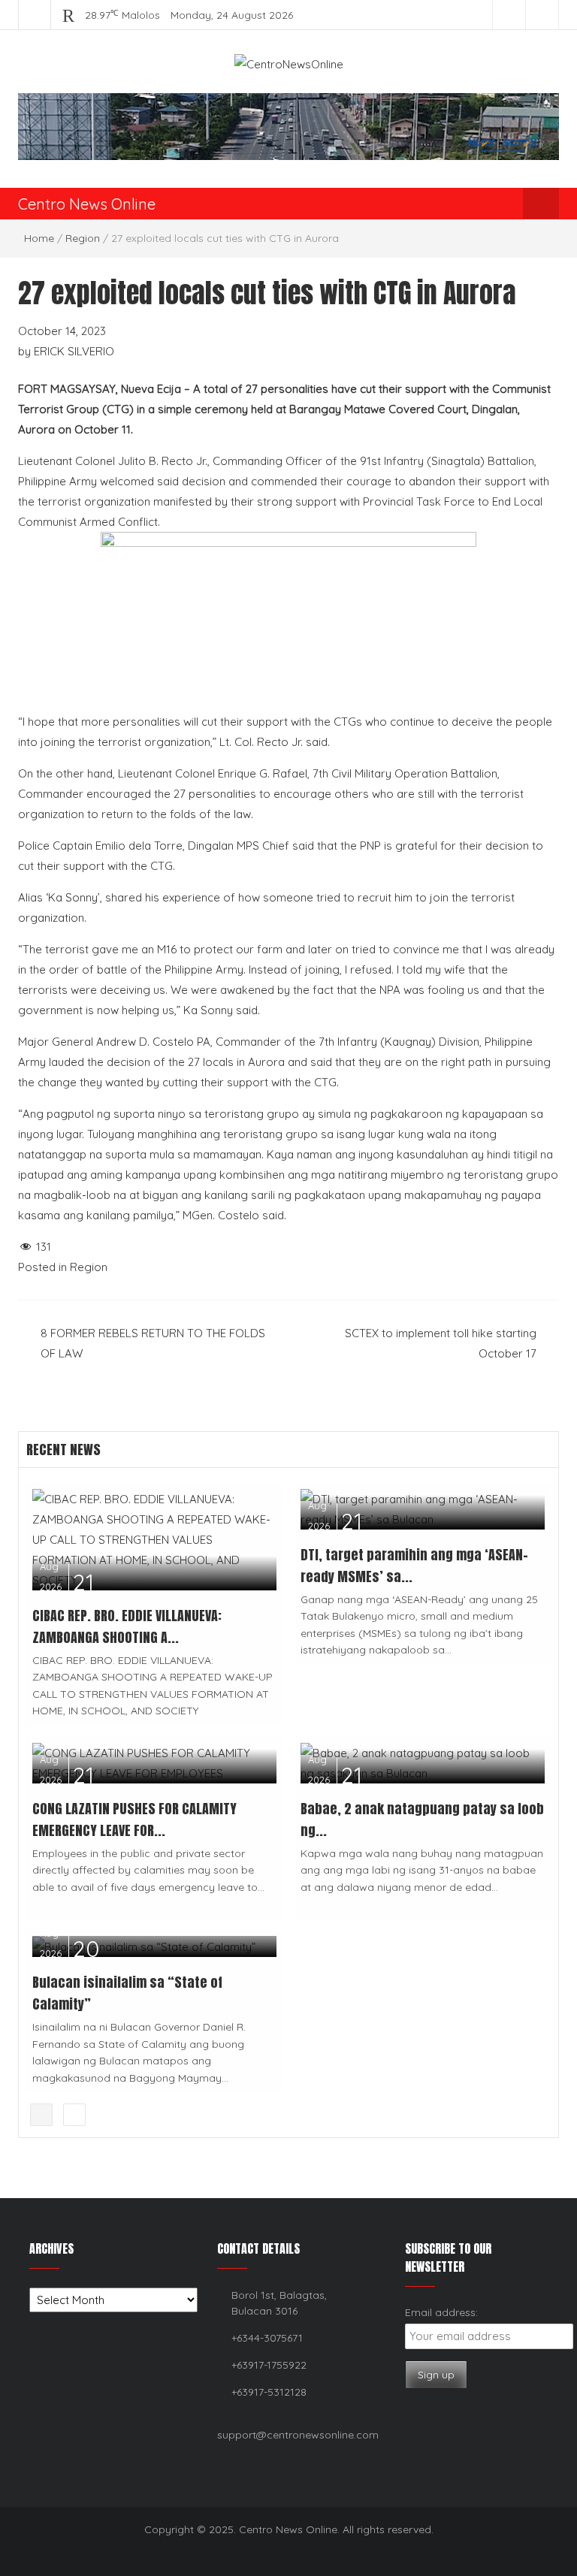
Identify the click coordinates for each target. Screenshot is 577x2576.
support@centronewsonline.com (298, 2435)
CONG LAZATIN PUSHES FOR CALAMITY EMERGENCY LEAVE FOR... (134, 1820)
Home (39, 238)
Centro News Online (87, 204)
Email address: (441, 2312)
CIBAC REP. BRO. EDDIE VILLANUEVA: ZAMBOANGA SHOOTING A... (127, 1626)
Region (83, 238)
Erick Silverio (74, 351)
